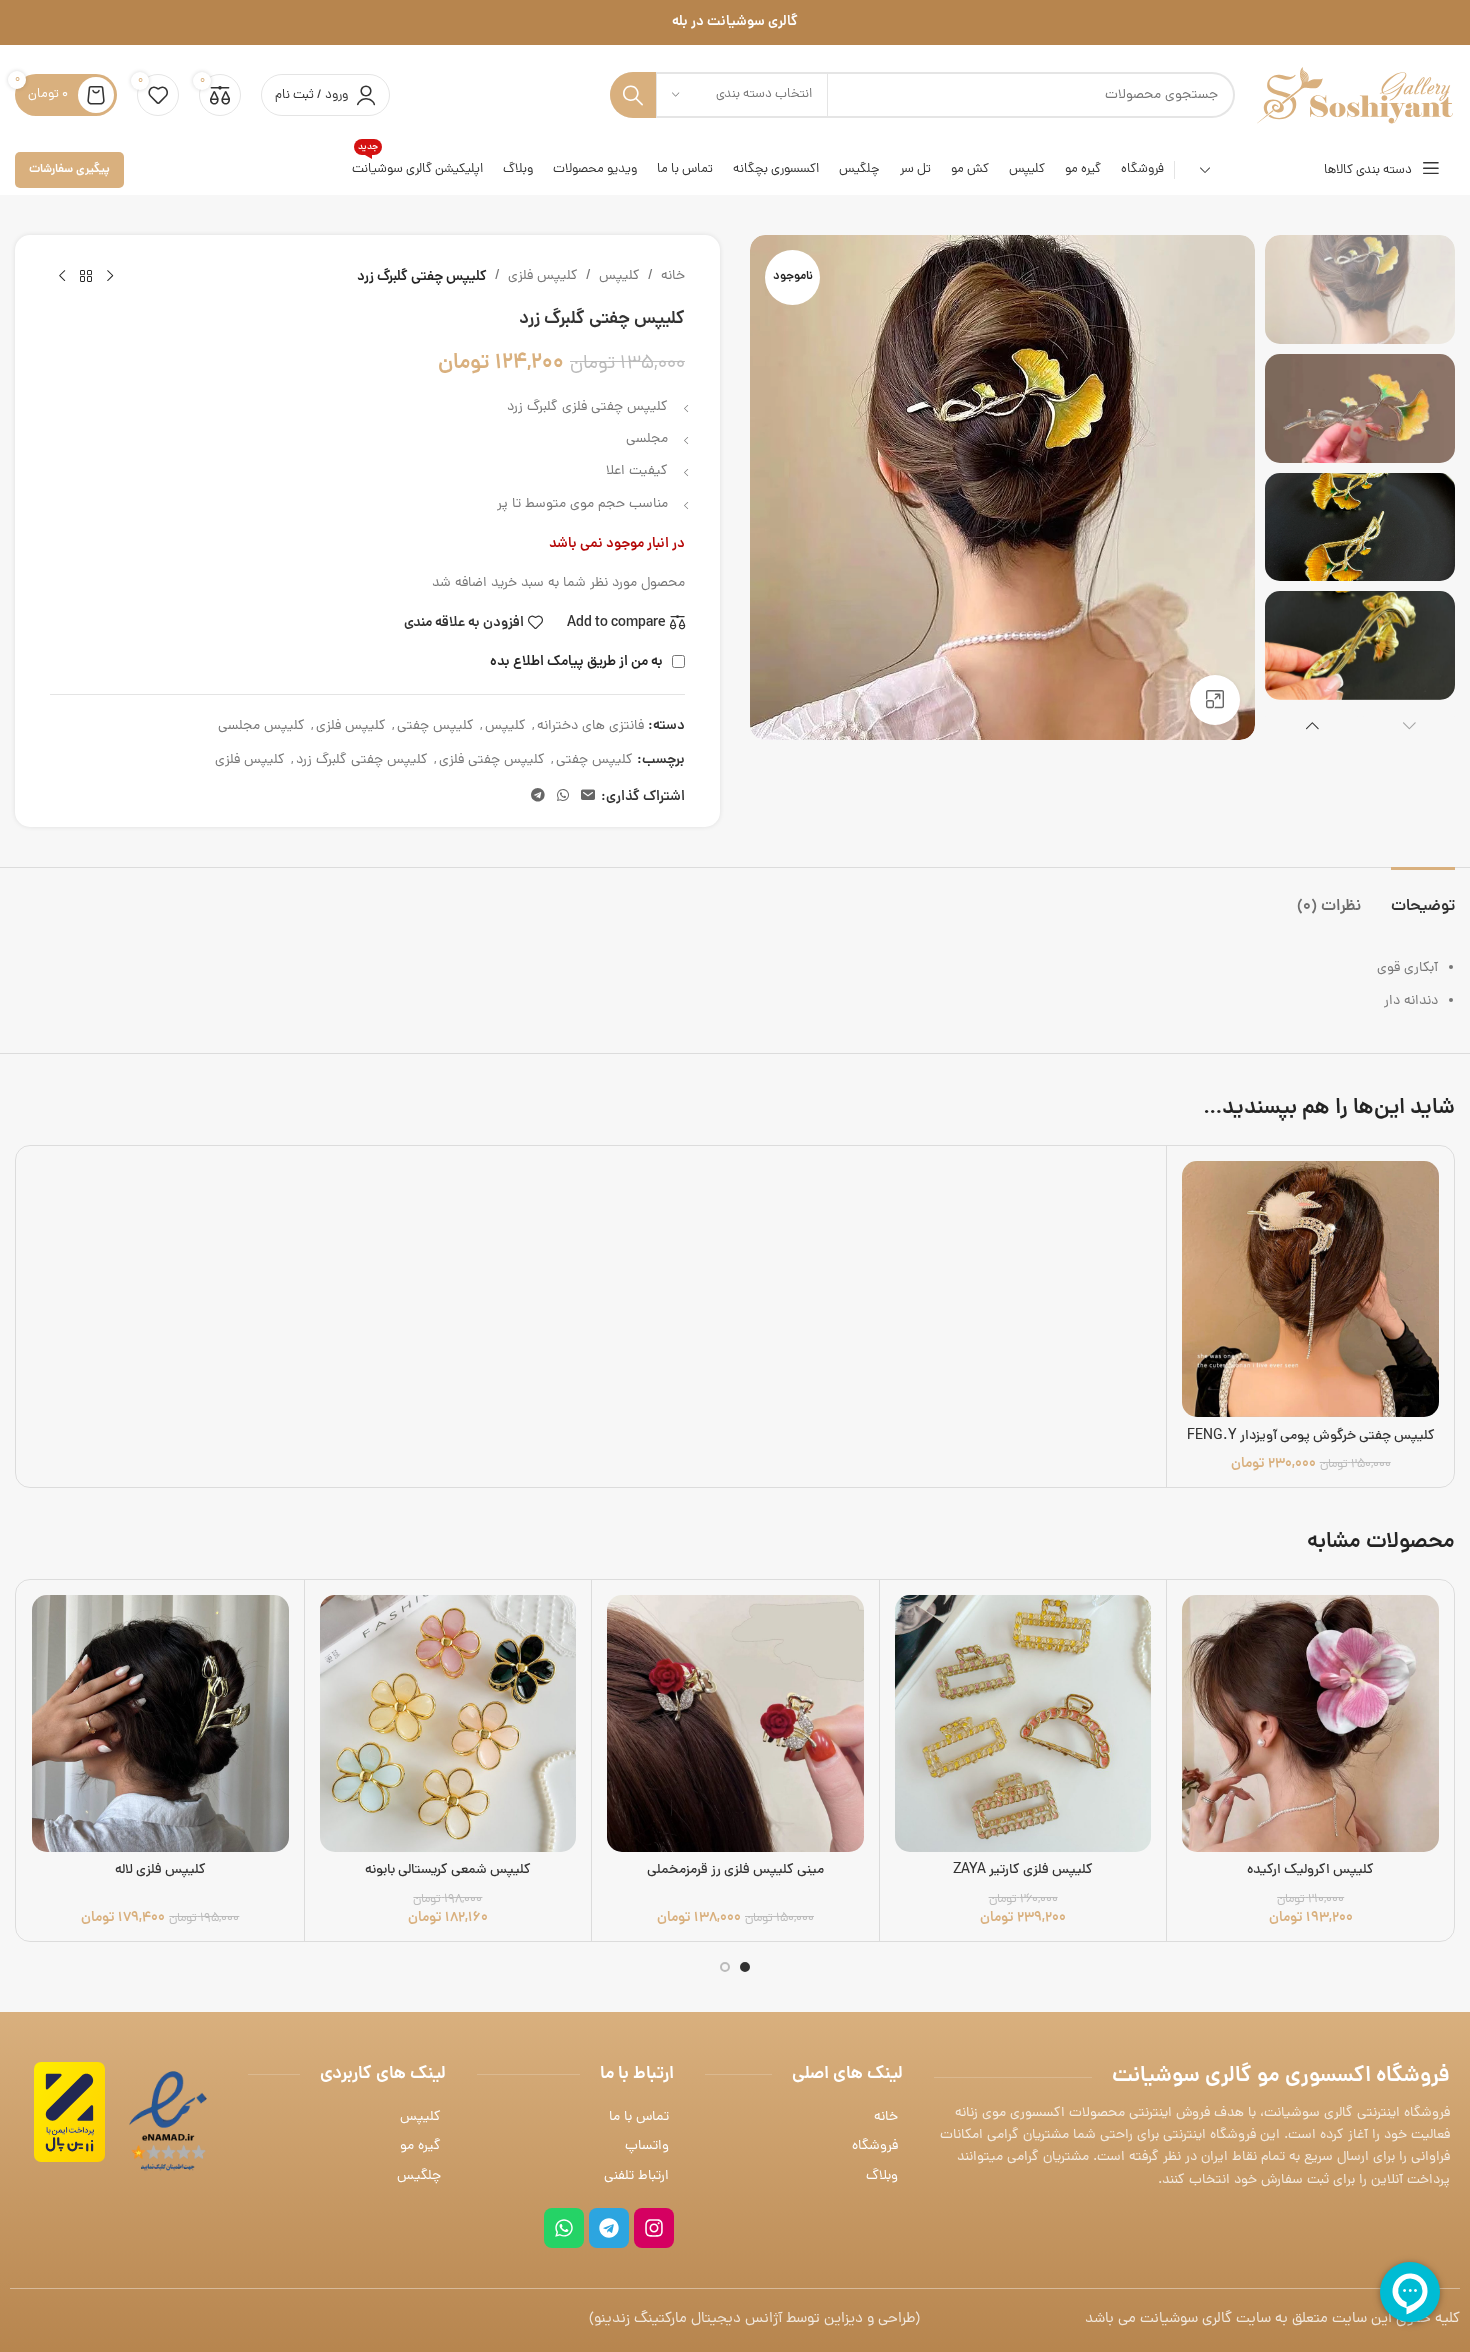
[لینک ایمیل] (588, 797)
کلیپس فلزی (543, 276)
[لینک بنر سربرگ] (735, 22)
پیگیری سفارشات (69, 169)
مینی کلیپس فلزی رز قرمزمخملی (735, 1870)
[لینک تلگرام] (538, 797)
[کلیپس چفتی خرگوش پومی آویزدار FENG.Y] (1310, 1289)
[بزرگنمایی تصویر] (1215, 700)
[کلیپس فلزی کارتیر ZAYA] (1023, 1723)
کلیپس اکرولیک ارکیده (1310, 1870)
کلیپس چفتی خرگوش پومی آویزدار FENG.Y (1311, 1436)
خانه (673, 276)
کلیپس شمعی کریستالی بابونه (448, 1870)
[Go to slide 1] (745, 1967)
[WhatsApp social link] (563, 797)
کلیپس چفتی (435, 726)
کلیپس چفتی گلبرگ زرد (362, 760)
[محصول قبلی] (110, 277)
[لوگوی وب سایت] (1355, 96)
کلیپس (619, 276)
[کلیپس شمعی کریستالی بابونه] (448, 1723)
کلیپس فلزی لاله (160, 1870)
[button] (1409, 725)
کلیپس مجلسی (261, 726)
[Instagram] (654, 2228)
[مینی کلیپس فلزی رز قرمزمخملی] (735, 1723)
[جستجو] (633, 95)
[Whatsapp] (564, 2228)
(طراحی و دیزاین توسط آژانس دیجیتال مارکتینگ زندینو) (754, 2319)
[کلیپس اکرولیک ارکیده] (1310, 1723)
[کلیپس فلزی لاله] (160, 1723)
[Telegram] (609, 2228)
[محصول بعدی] (62, 277)
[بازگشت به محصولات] (86, 277)
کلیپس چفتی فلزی (492, 760)
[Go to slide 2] (725, 1967)
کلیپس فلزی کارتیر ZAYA (1023, 1870)
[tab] (1423, 897)
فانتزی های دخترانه (590, 726)
